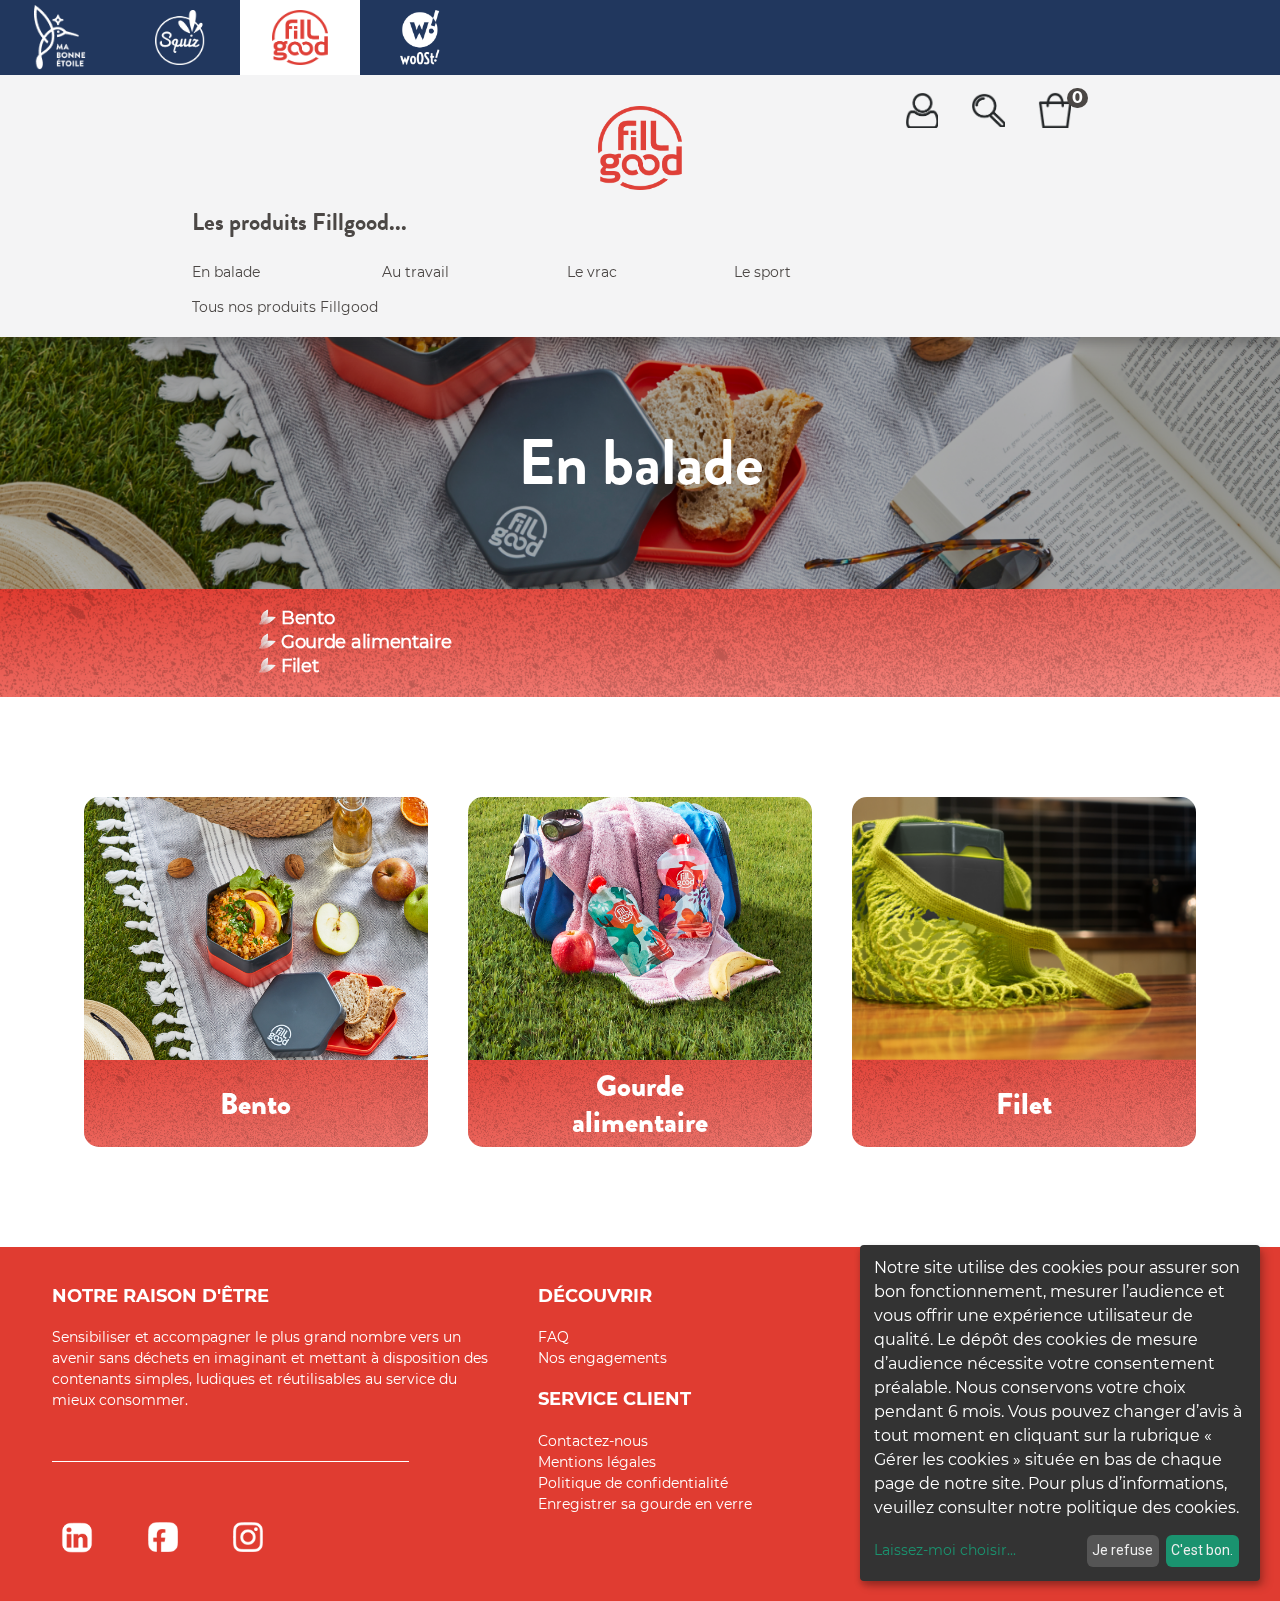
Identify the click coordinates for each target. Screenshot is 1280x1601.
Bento (307, 618)
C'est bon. (1202, 1550)
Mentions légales (597, 1462)
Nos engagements (602, 1358)
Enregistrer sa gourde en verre (645, 1504)
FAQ (553, 1337)
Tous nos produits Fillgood (285, 307)
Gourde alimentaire (366, 642)
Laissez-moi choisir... (945, 1550)
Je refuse (1122, 1550)
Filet (299, 666)
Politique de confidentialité (633, 1483)
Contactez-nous (593, 1441)
